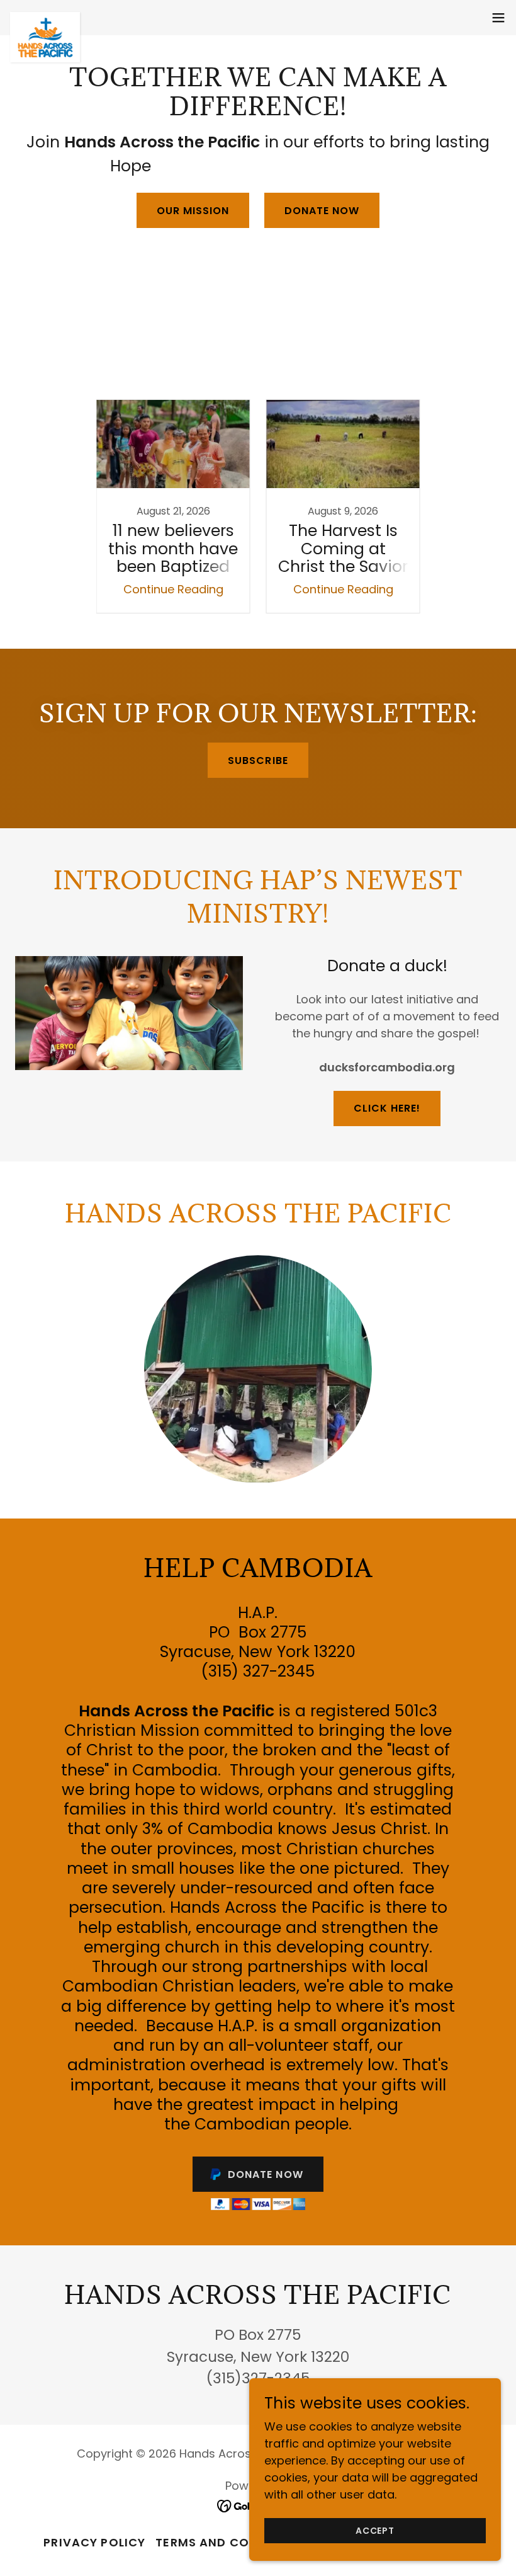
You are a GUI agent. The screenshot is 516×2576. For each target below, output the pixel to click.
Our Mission (193, 211)
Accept (375, 2531)
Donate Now (322, 211)
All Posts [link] (93, 364)
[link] (45, 18)
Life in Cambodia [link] (401, 364)
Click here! (387, 1108)
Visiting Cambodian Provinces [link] (358, 381)
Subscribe (258, 761)
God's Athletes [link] (298, 364)
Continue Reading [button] (173, 589)
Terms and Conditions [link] (232, 2542)
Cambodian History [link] (187, 364)
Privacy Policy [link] (94, 2542)
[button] (498, 18)
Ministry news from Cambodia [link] (174, 381)
